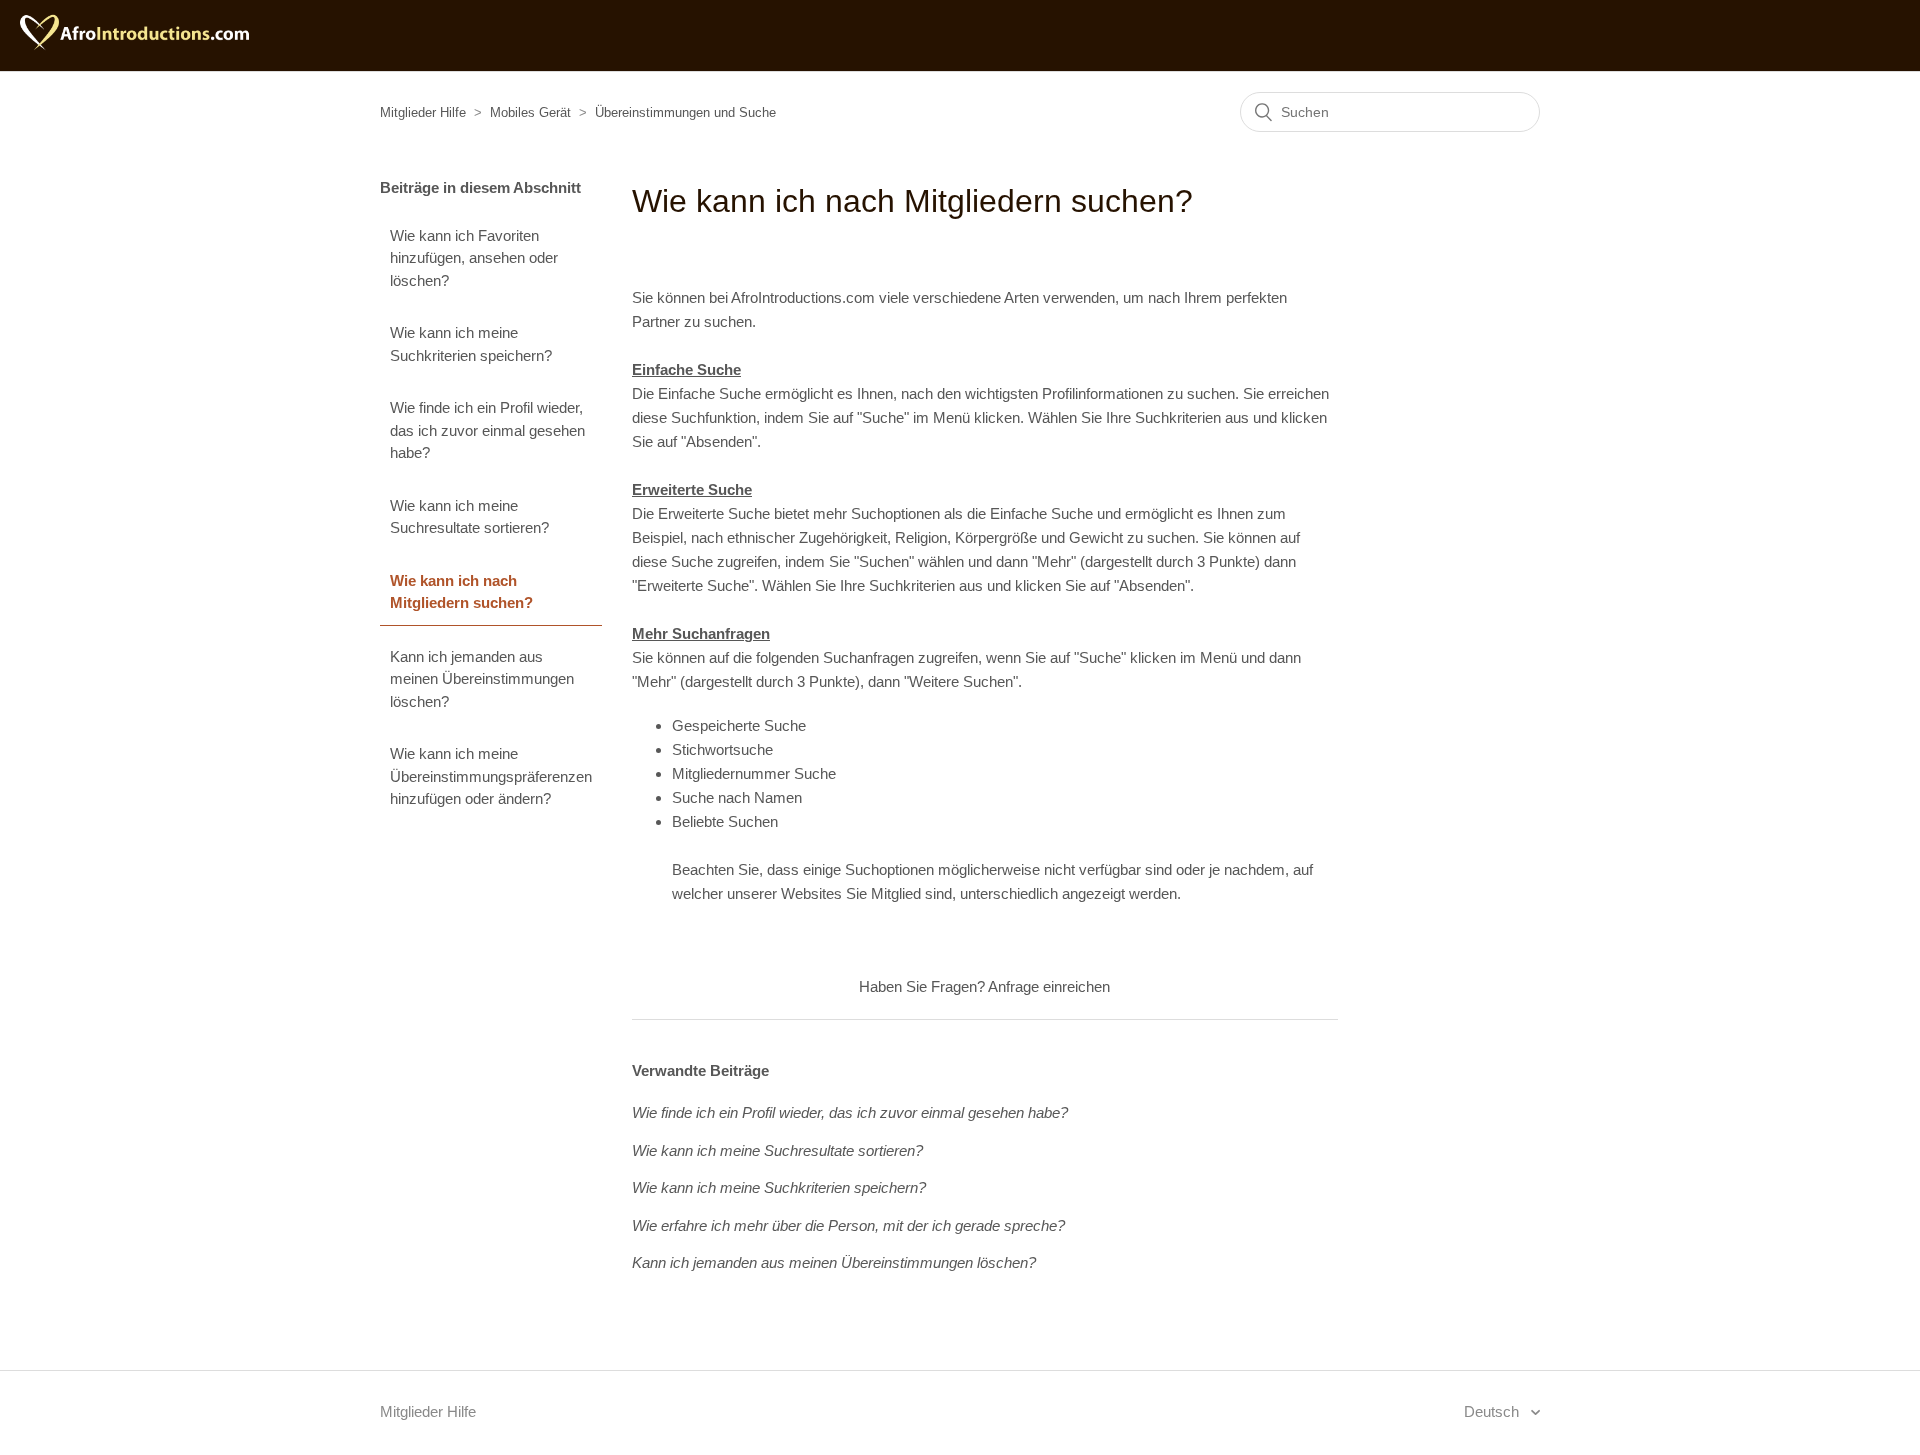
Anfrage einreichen (1049, 986)
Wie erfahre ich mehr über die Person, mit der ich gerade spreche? (848, 1225)
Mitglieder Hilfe (423, 112)
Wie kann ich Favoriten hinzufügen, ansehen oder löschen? (474, 258)
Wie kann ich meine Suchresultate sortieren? (469, 517)
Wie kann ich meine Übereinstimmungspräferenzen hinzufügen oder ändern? (491, 776)
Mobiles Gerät (530, 112)
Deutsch (1493, 1411)
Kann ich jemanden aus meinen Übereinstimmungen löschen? (482, 679)
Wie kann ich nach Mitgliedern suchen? (461, 592)
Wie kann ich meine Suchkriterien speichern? (471, 344)
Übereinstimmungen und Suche (685, 112)
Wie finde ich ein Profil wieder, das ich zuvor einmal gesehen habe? (487, 430)
